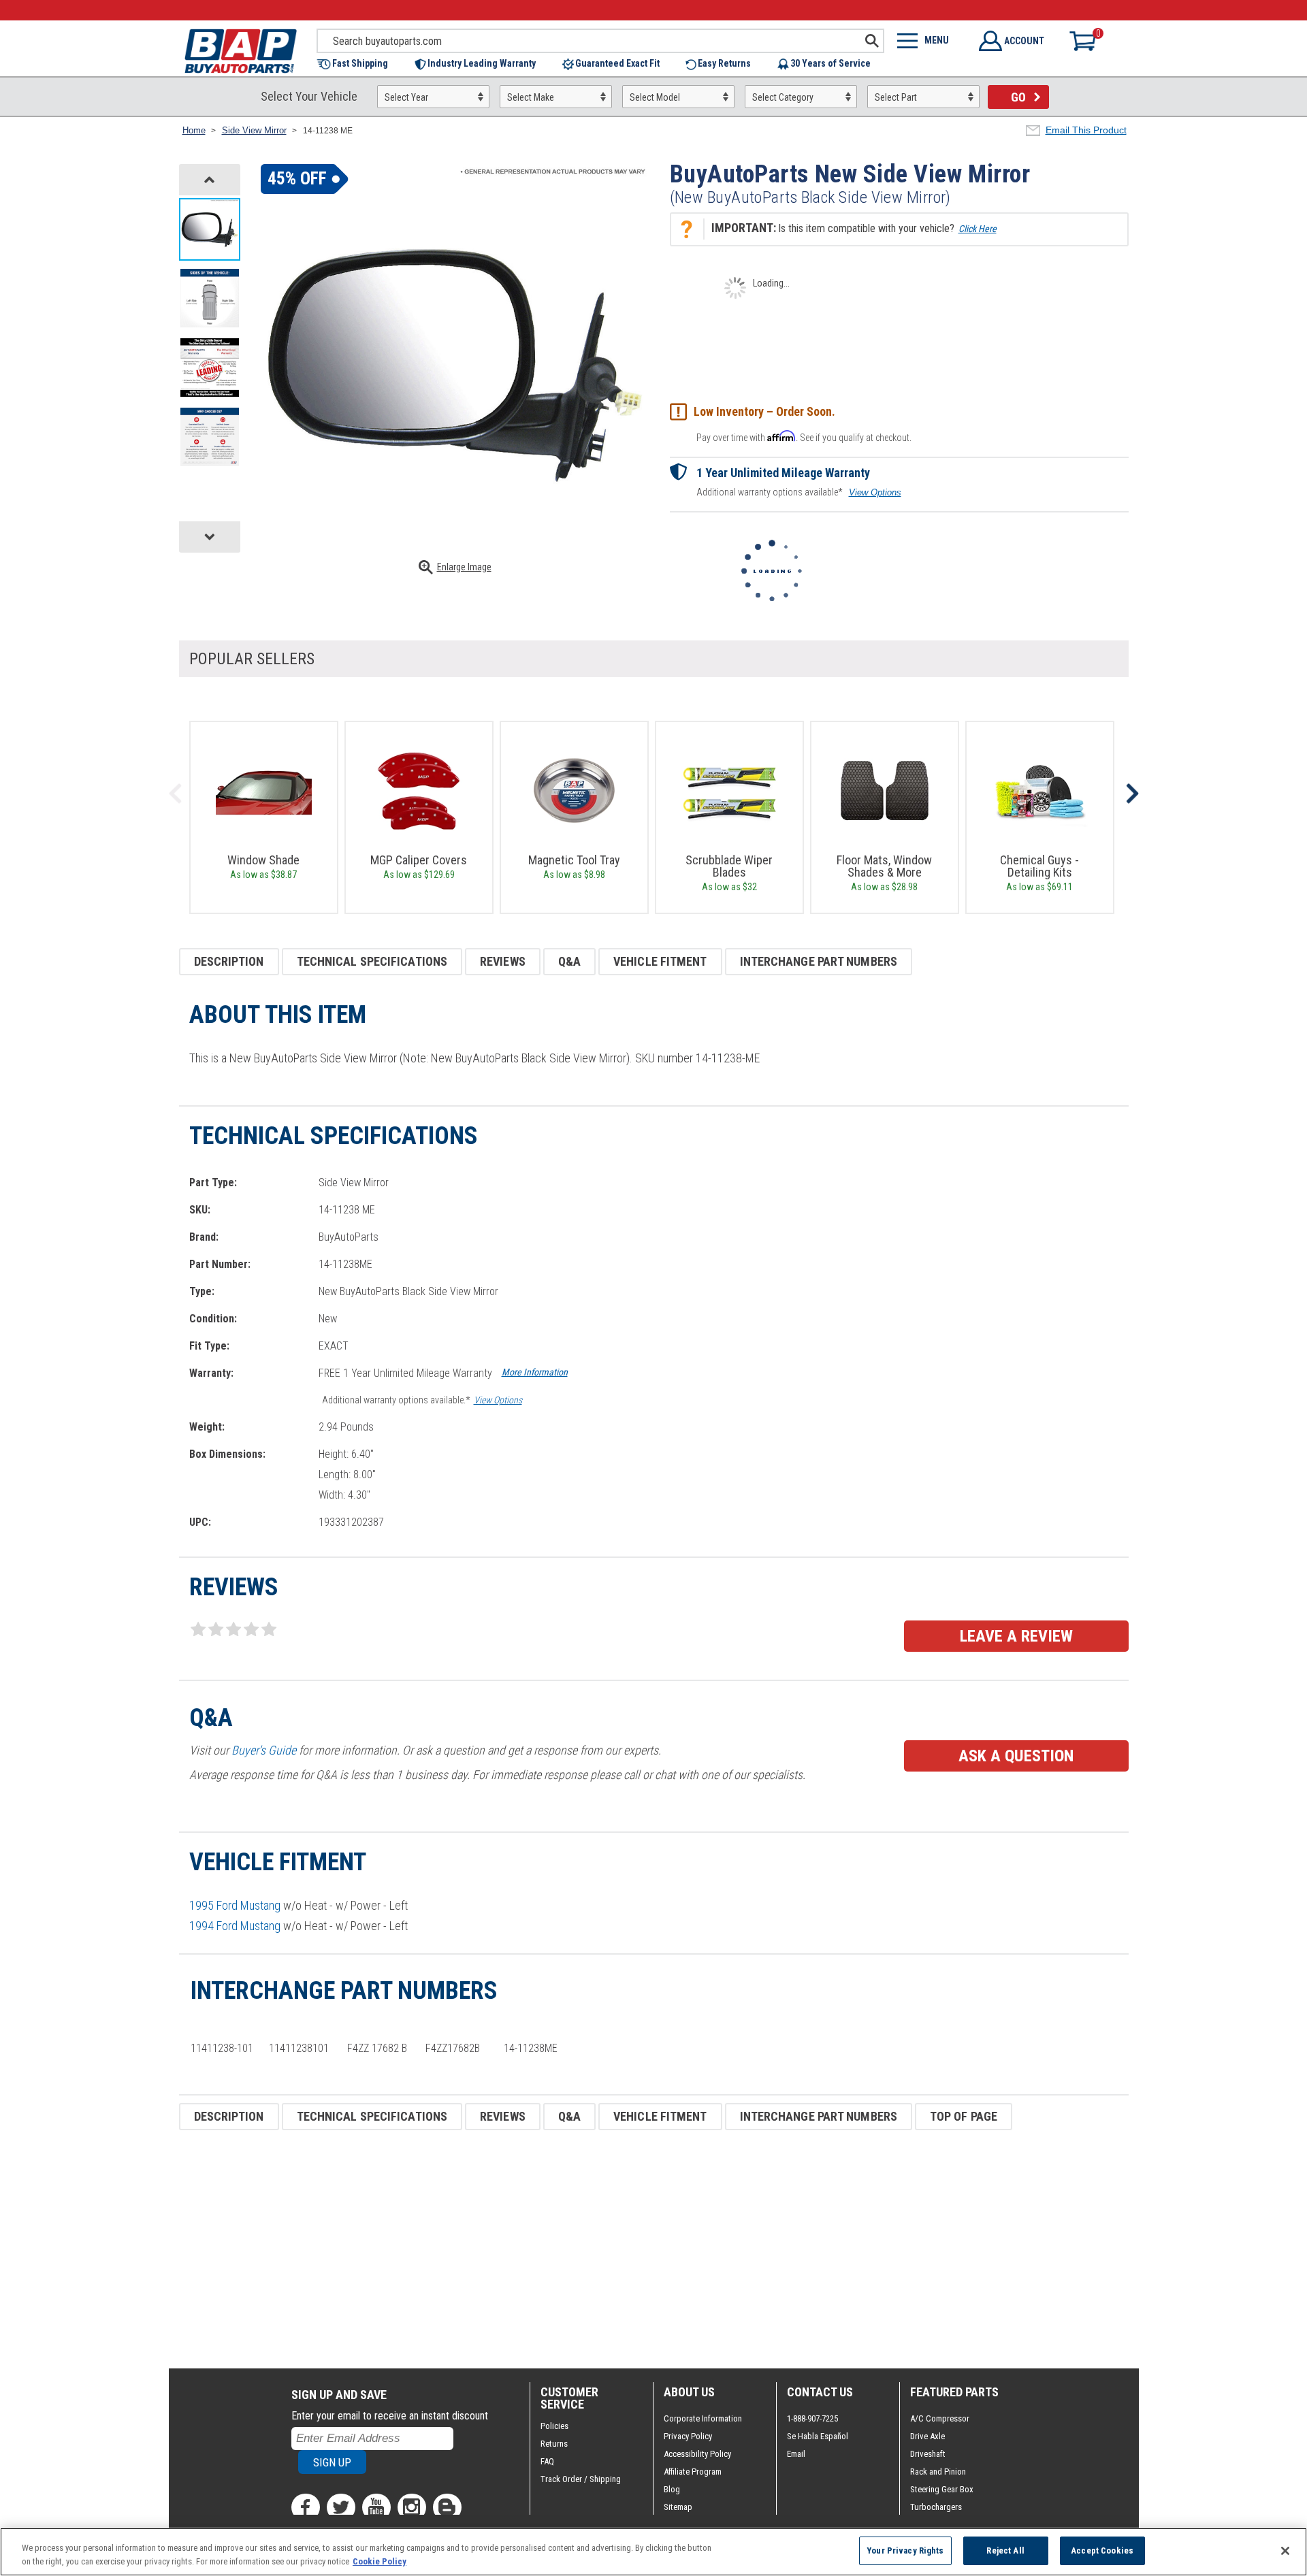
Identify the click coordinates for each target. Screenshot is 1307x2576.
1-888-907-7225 (812, 2418)
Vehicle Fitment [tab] (660, 961)
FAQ (547, 2461)
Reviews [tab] (503, 961)
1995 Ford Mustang (235, 1905)
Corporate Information (703, 2418)
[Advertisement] (587, 2249)
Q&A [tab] (569, 961)
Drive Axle (927, 2436)
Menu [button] (937, 40)
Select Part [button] (896, 97)
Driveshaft (928, 2454)
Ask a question (1016, 1756)
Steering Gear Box (942, 2489)
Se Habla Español (818, 2436)
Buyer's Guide (264, 1750)
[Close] (1285, 2551)
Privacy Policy (688, 2436)
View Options (875, 492)
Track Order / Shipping (581, 2479)
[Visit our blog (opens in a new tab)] (447, 2507)
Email (796, 2454)
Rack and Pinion (938, 2472)
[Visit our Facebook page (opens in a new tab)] (306, 2507)
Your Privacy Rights (905, 2550)
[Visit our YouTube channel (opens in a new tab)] (376, 2507)
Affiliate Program (693, 2472)
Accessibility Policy (697, 2454)
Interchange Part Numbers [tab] (819, 961)
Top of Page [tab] (964, 2116)
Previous (176, 794)
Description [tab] (229, 961)
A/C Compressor (940, 2418)
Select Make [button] (531, 97)
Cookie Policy (380, 2561)
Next (1132, 794)
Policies (554, 2426)
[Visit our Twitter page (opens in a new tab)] (341, 2507)
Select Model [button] (655, 97)
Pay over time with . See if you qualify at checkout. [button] (804, 437)
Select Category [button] (783, 97)
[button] (359, 64)
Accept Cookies (1102, 2550)
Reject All (1005, 2550)
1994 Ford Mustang (235, 1926)
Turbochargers (936, 2507)
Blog (672, 2489)
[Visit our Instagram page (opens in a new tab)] (412, 2507)
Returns (554, 2444)
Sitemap (678, 2507)
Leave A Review (1016, 1636)
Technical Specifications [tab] (372, 961)
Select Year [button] (406, 97)
